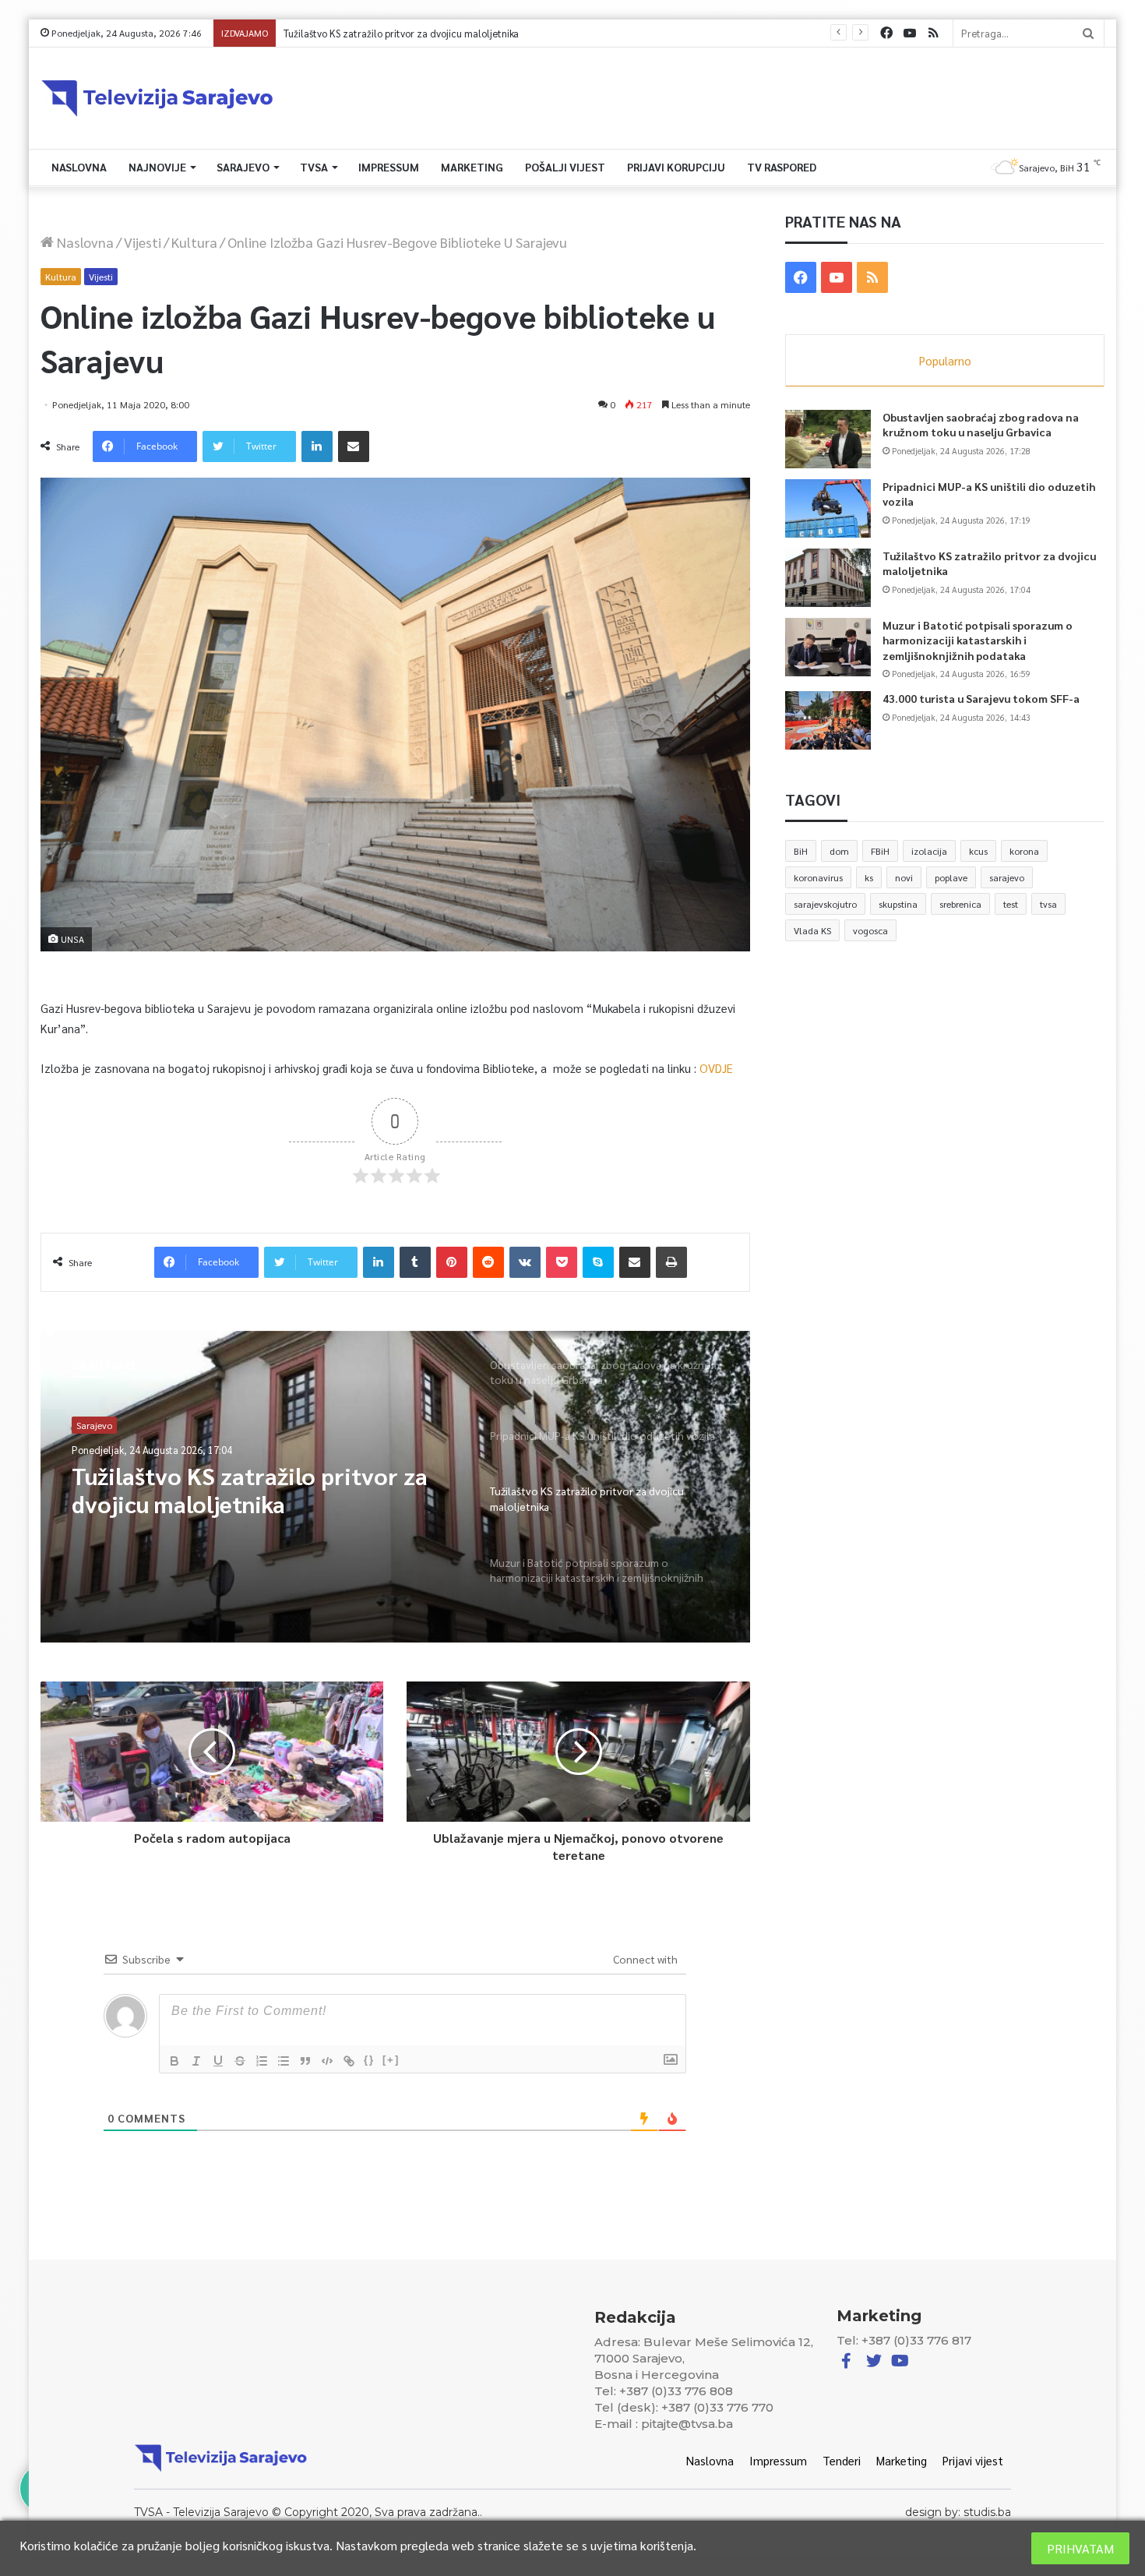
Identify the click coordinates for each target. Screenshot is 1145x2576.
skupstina (898, 904)
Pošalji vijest (565, 167)
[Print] (671, 1262)
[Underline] (218, 2061)
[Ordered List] (262, 2061)
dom (839, 851)
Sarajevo (243, 167)
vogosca (870, 930)
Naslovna (79, 167)
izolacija (929, 851)
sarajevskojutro (825, 904)
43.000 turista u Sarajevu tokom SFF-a (981, 698)
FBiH (880, 851)
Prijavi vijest (973, 2460)
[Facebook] (886, 33)
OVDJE (715, 1068)
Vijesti (143, 242)
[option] (395, 1487)
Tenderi (842, 2460)
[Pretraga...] (1088, 33)
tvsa (1048, 904)
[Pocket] (562, 1262)
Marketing (472, 167)
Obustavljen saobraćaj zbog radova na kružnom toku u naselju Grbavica (981, 425)
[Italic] (196, 2061)
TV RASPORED (782, 167)
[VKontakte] (525, 1262)
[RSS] (933, 33)
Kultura (194, 242)
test (1011, 904)
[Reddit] (488, 1262)
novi (904, 877)
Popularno (945, 360)
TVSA (314, 167)
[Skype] (598, 1262)
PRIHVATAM (1080, 2548)
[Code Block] (327, 2061)
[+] (391, 2060)
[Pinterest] (452, 1262)
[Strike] (240, 2061)
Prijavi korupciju (676, 167)
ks (869, 877)
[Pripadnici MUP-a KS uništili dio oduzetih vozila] (828, 508)
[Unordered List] (284, 2061)
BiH (801, 851)
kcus (978, 851)
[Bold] (174, 2061)
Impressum (389, 167)
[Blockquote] (305, 2061)
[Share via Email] (354, 446)
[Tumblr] (415, 1262)
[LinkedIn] (317, 446)
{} (369, 2060)
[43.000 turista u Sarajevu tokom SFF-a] (828, 720)
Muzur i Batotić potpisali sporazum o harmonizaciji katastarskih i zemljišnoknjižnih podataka (486, 33)
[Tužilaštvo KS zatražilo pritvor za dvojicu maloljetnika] (828, 578)
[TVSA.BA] (157, 98)
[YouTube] (910, 33)
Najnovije (157, 167)
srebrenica (960, 904)
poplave (951, 877)
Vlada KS (812, 930)
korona (1024, 851)
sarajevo (1007, 877)
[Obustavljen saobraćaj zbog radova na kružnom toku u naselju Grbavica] (828, 439)
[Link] (349, 2061)
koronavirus (818, 877)
